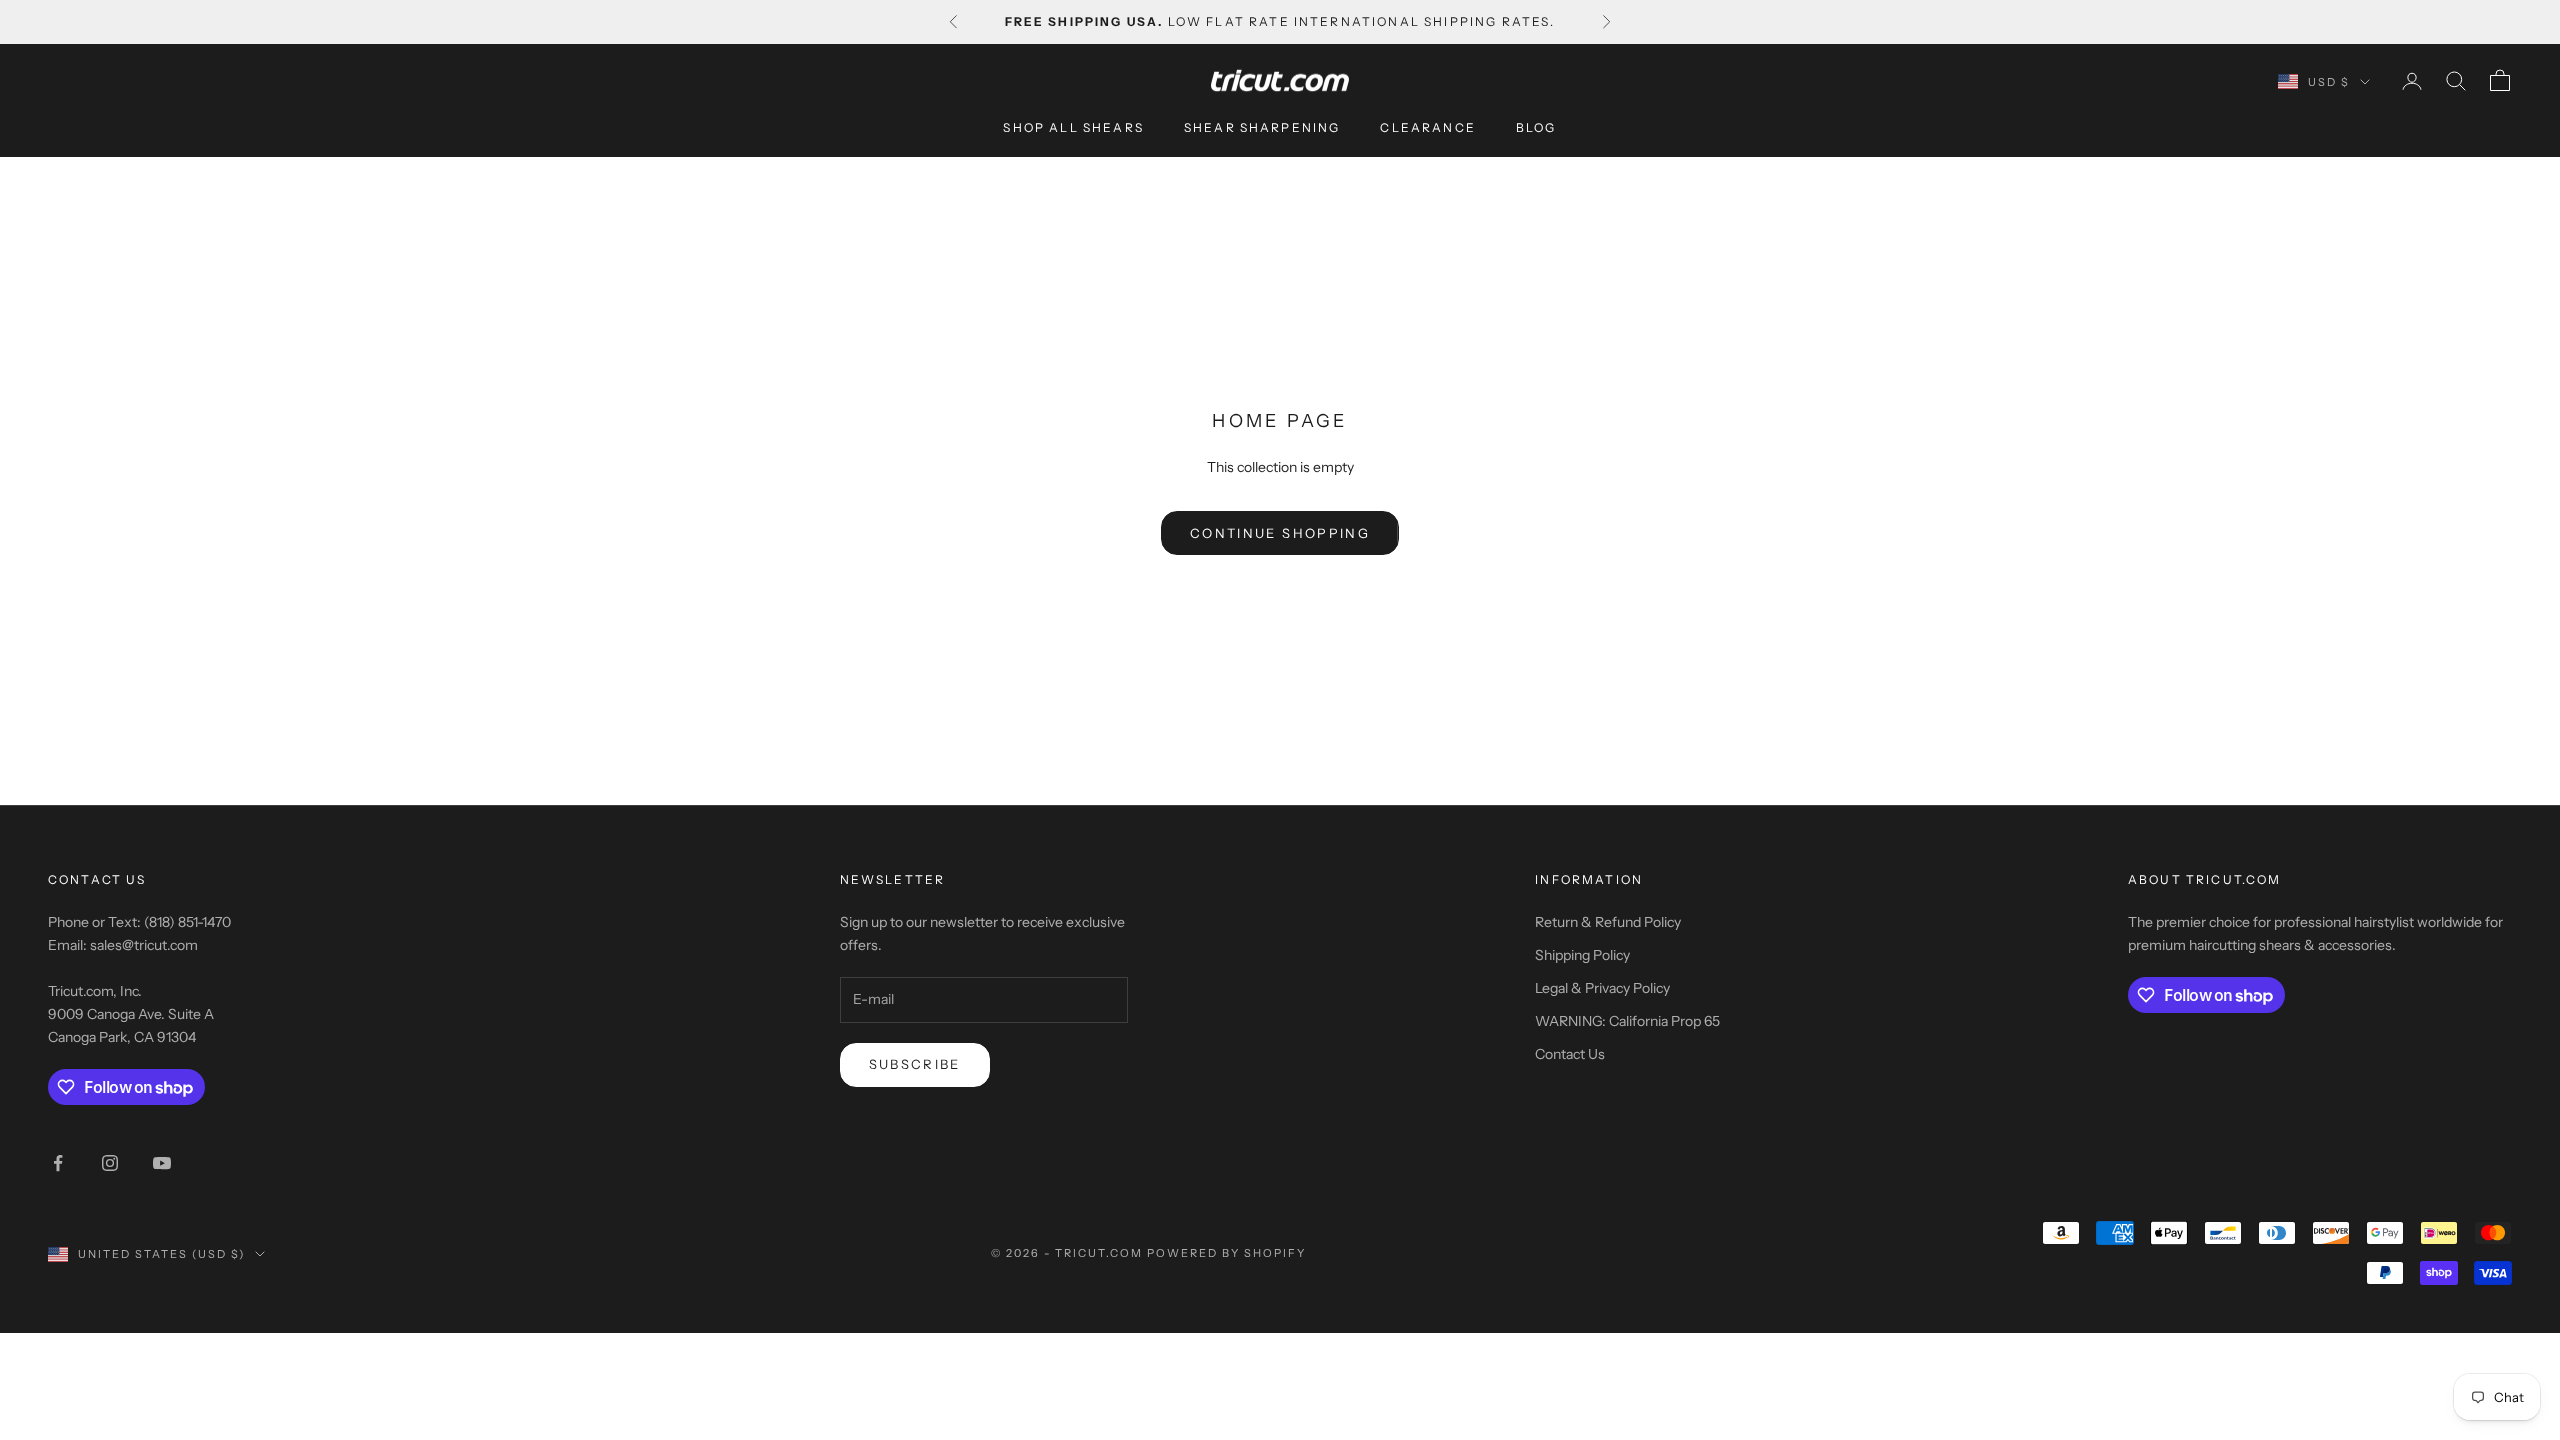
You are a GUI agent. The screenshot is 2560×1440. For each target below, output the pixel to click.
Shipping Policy (1582, 955)
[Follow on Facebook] (58, 1163)
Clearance (1427, 127)
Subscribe (915, 1064)
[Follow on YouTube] (162, 1163)
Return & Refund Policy (1608, 922)
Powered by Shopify (1226, 1253)
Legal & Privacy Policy (1602, 988)
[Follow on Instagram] (110, 1163)
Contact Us (1570, 1054)
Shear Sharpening (1262, 127)
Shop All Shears (1073, 127)
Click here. (1280, 25)
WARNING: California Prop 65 (1627, 1021)
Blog (1536, 127)
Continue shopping (1280, 533)
